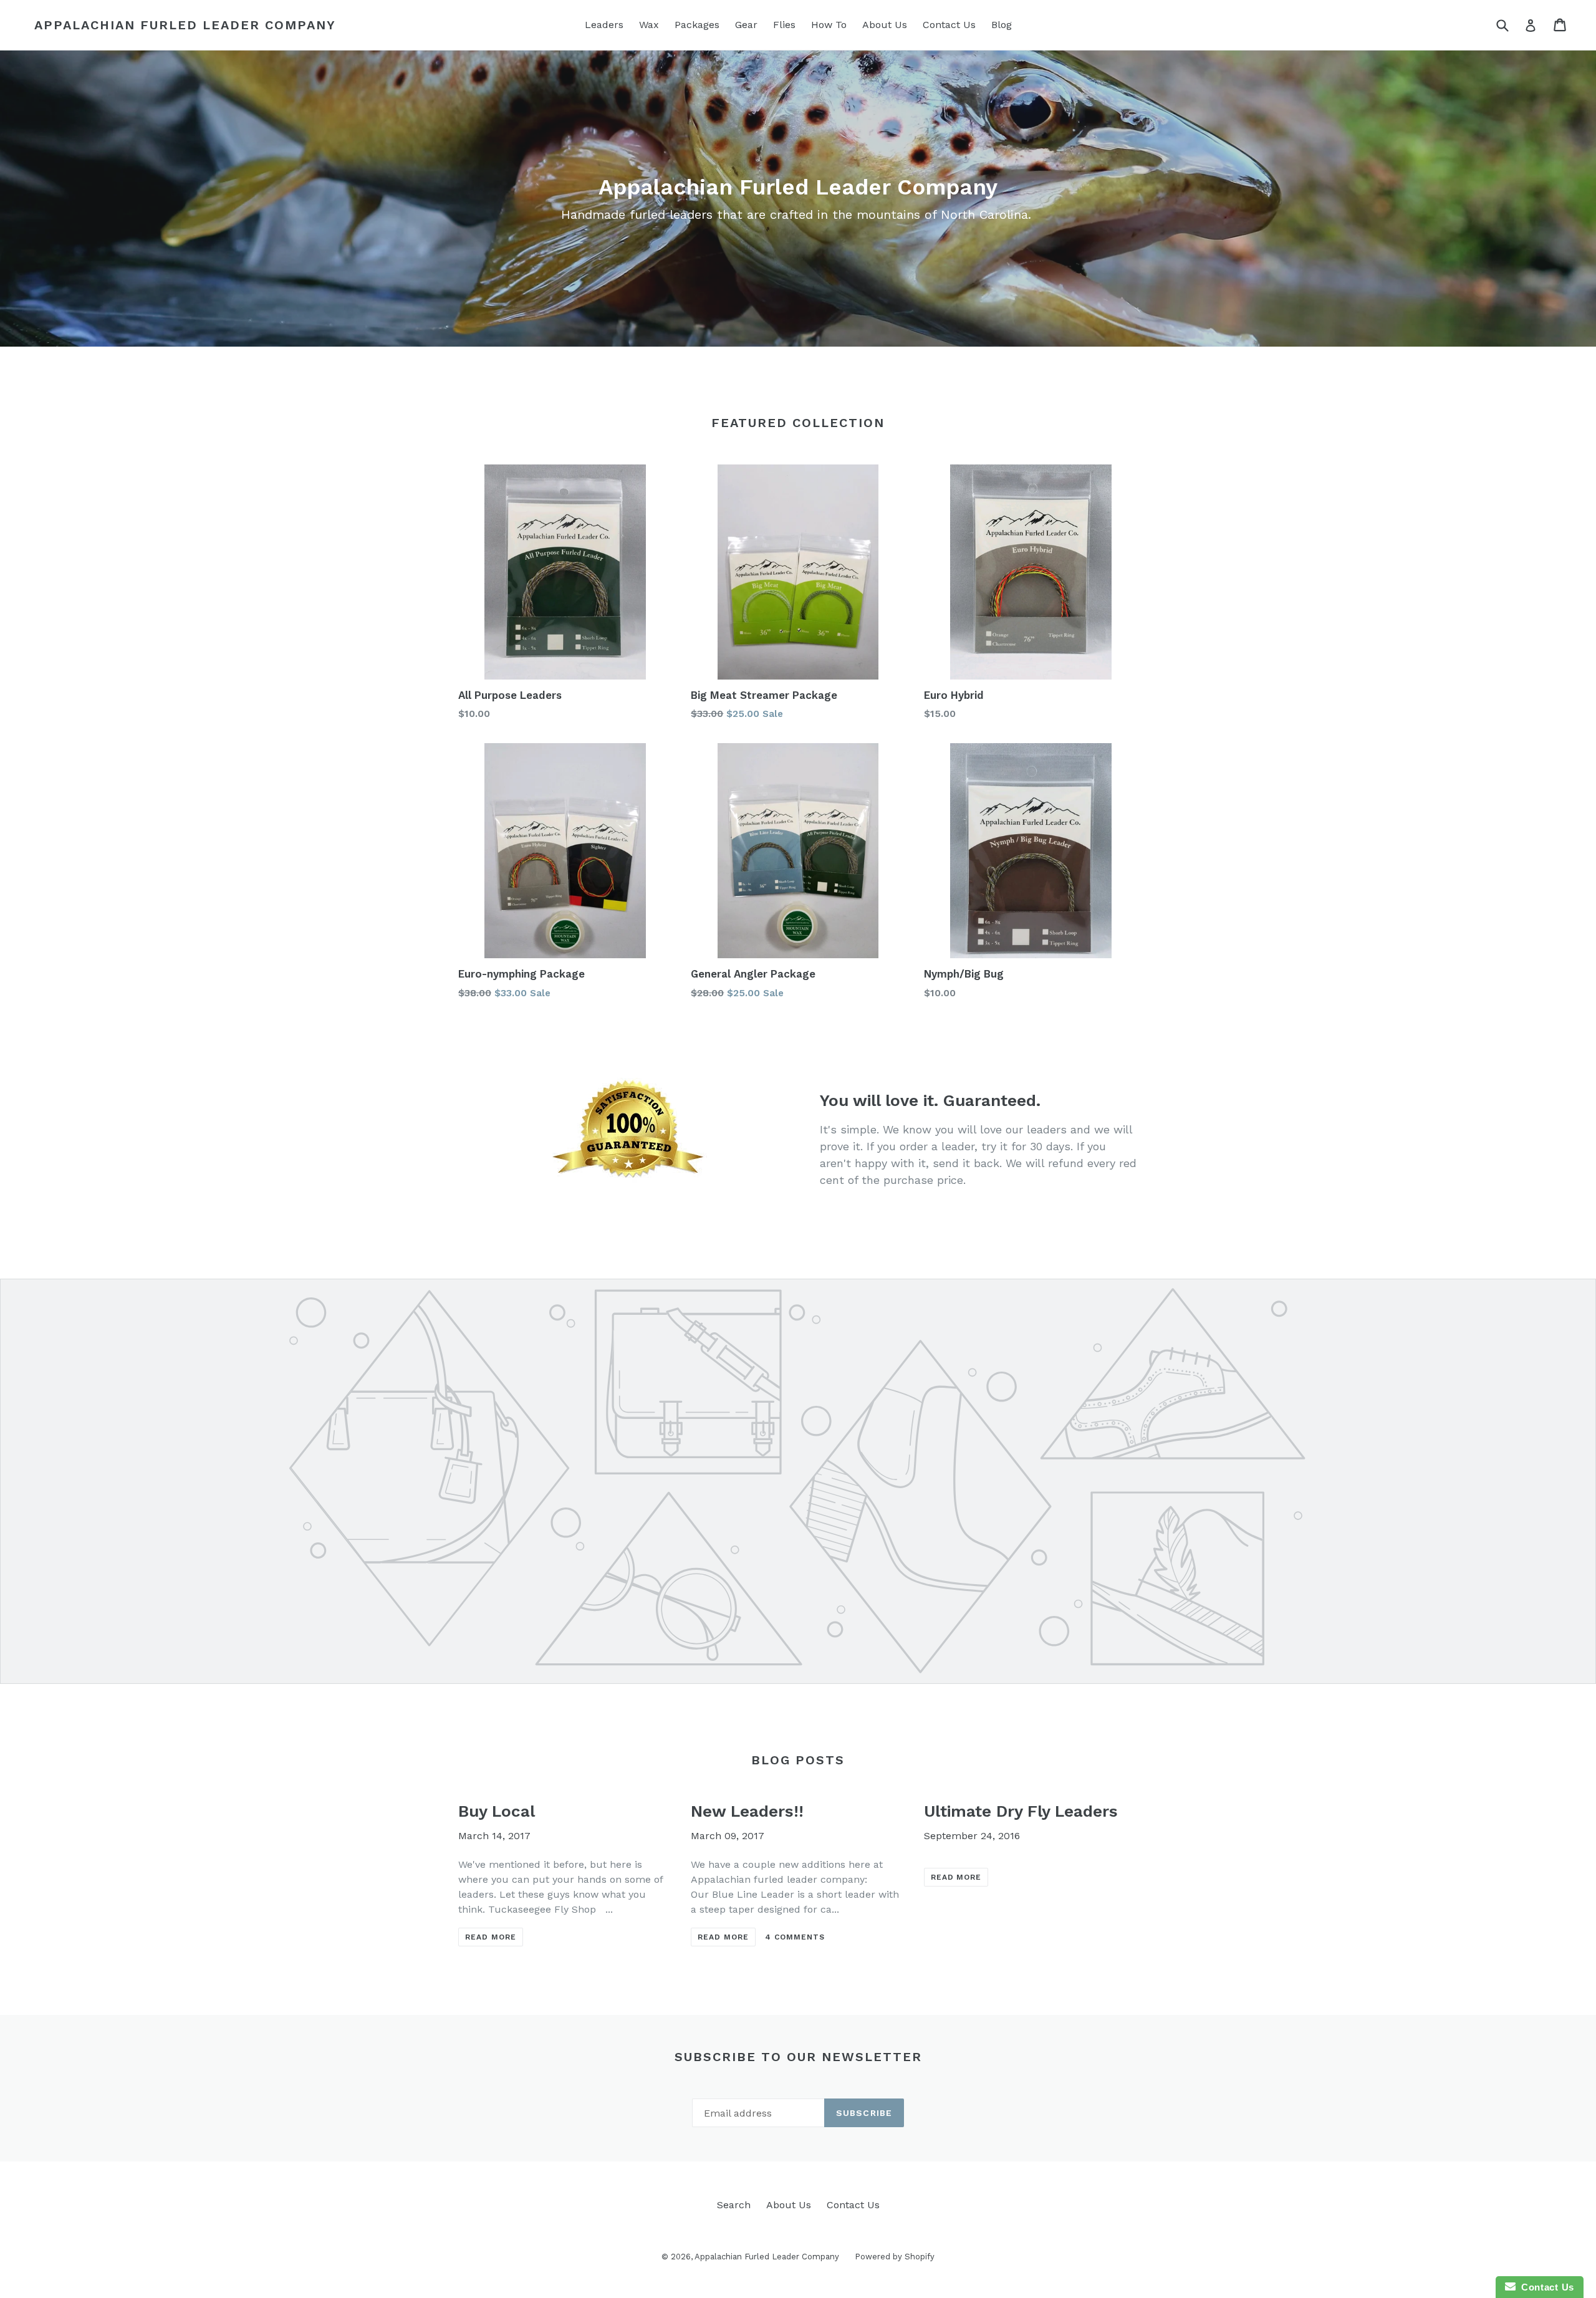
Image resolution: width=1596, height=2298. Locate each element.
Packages (697, 25)
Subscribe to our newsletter (798, 2057)
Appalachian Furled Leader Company (185, 25)
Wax (649, 25)
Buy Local (497, 1811)
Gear (746, 25)
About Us (885, 25)
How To (829, 25)
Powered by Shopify (895, 2257)
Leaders (604, 25)
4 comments (795, 1937)
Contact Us (949, 25)
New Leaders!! (747, 1811)
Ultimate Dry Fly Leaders (1021, 1811)
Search (734, 2205)
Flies (784, 25)
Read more (491, 1937)
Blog (1002, 25)
